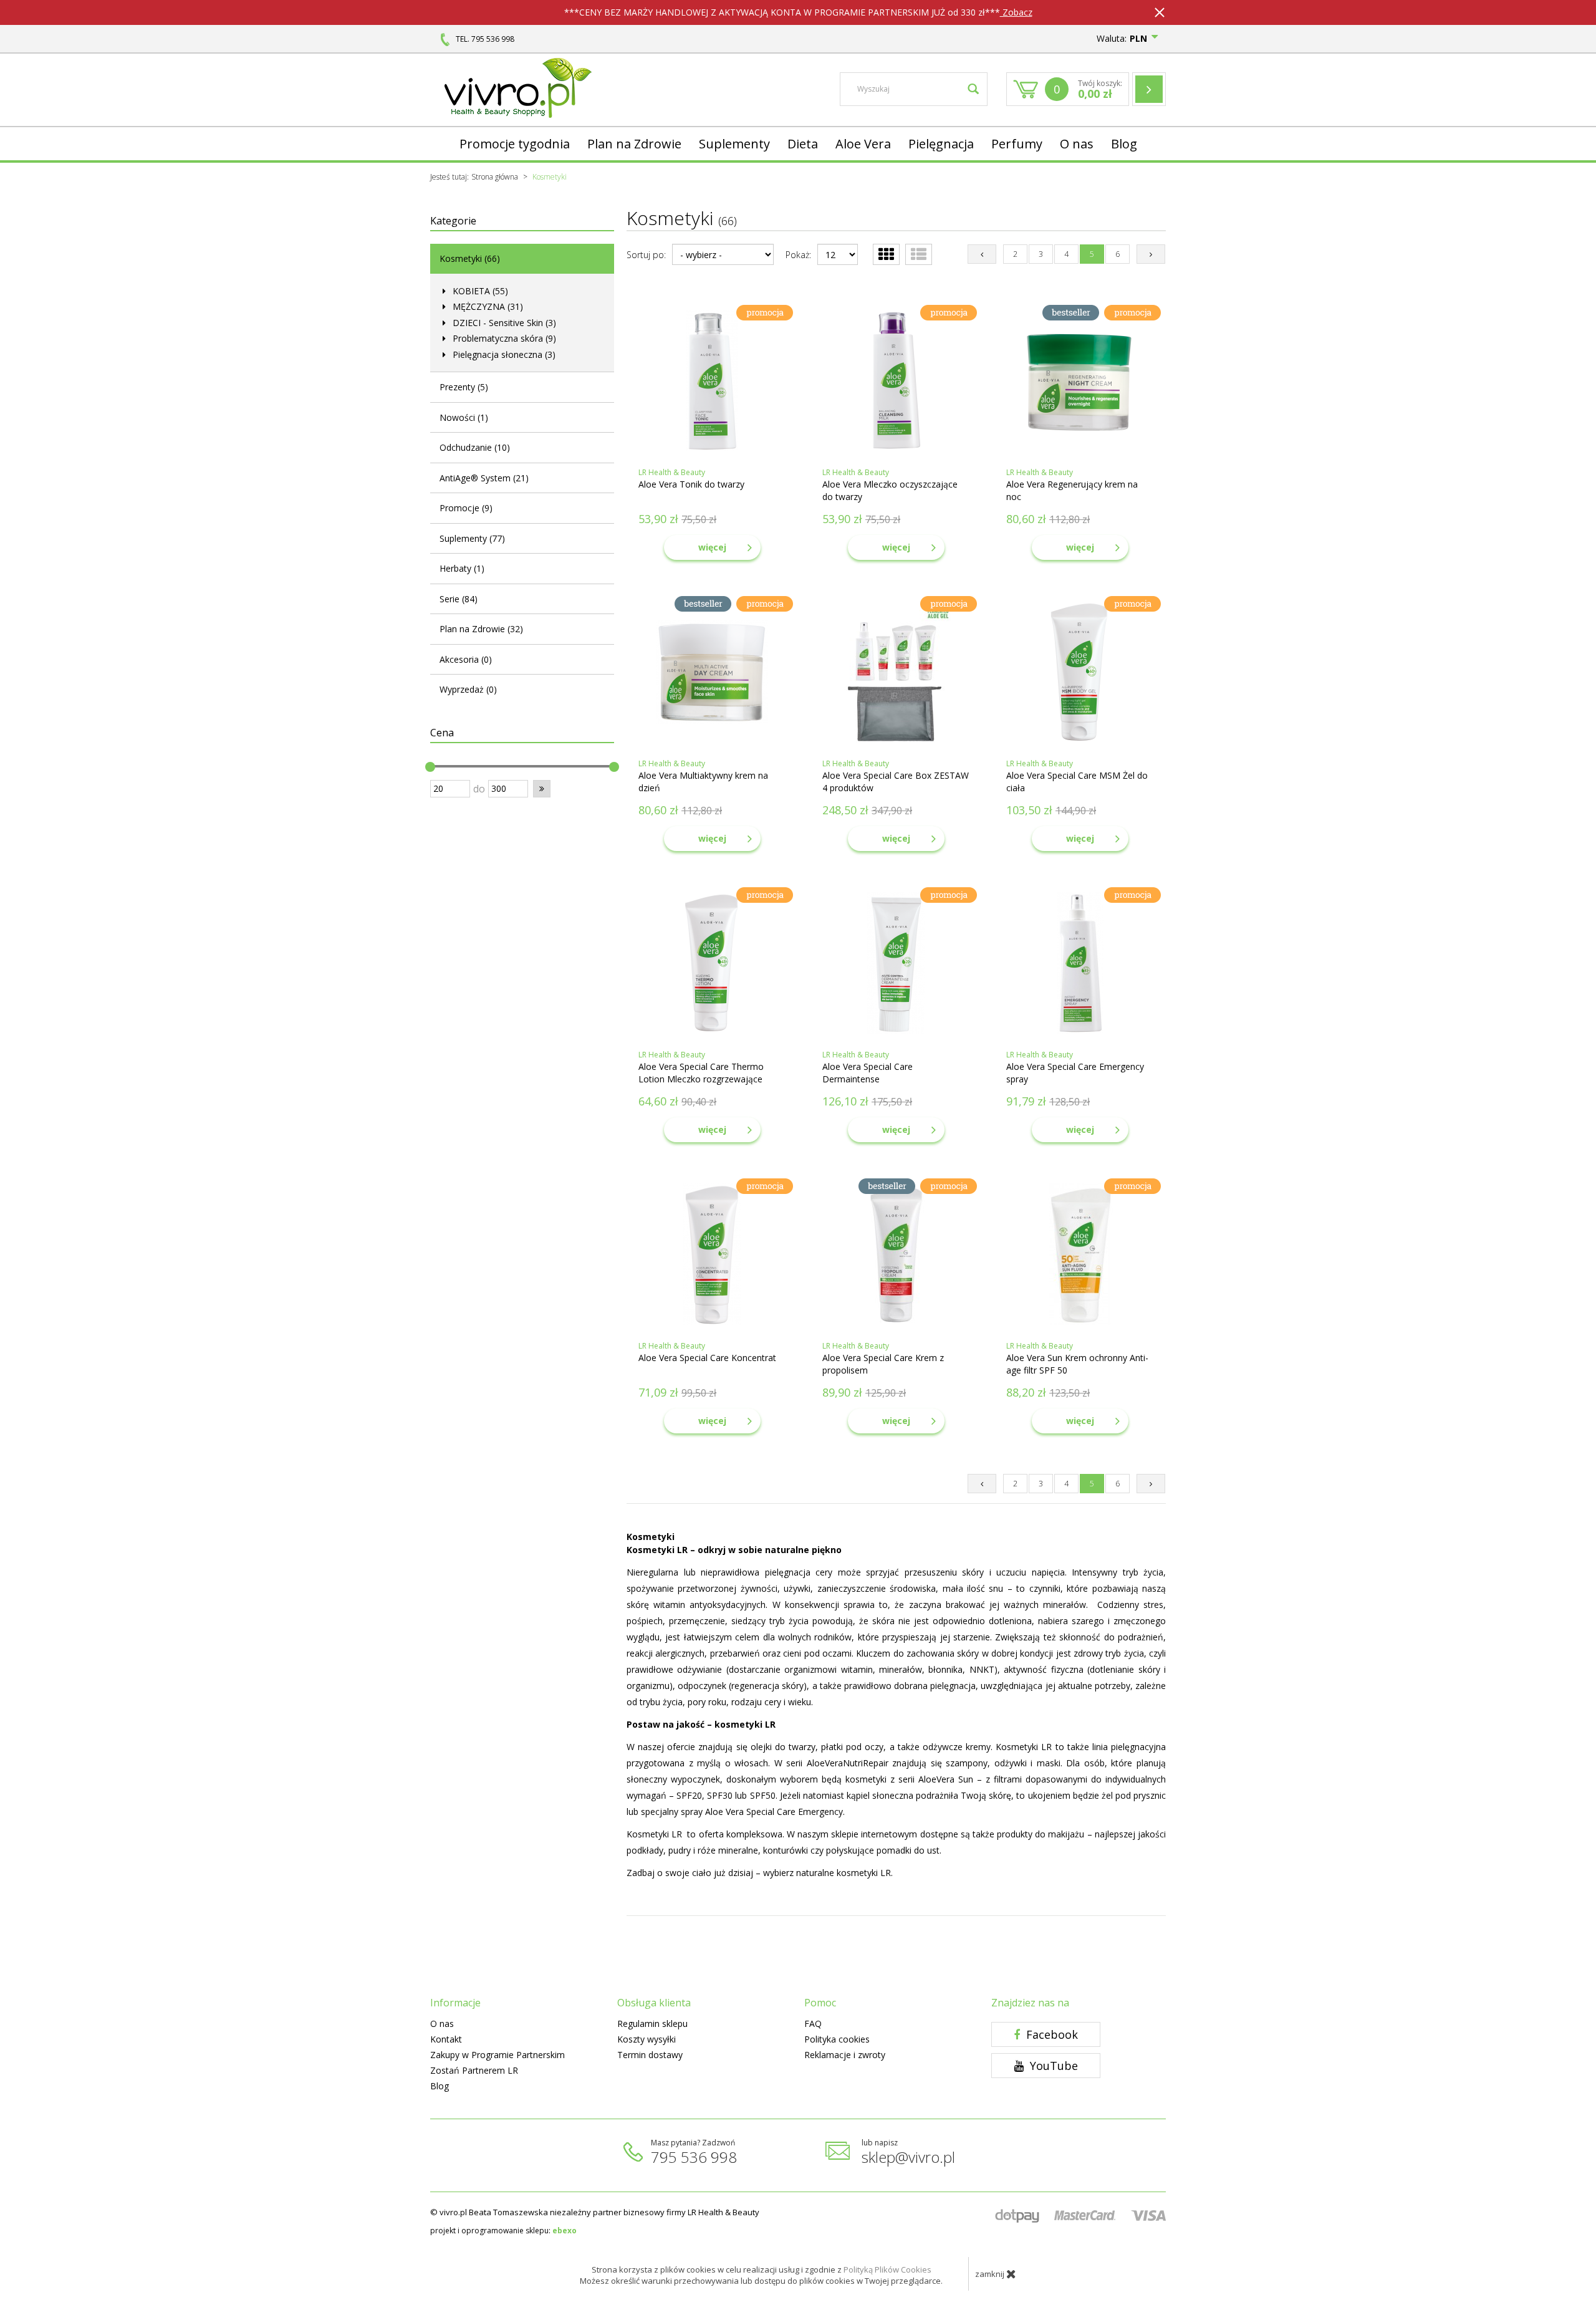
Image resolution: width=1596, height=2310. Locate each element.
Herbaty (462, 568)
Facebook (1050, 2034)
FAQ (813, 2024)
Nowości (464, 417)
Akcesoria (466, 659)
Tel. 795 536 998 (485, 39)
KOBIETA (479, 291)
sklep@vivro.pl (908, 2157)
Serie (459, 599)
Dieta (803, 144)
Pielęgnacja (941, 144)
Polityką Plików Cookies (887, 2269)
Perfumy (1017, 144)
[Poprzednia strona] (982, 254)
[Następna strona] (1151, 254)
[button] (542, 789)
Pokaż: (798, 255)
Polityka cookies (837, 2039)
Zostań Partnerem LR (474, 2070)
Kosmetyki (470, 258)
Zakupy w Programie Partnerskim (498, 2055)
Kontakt (446, 2039)
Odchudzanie (475, 447)
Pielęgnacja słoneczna (503, 354)
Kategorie (453, 221)
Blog (1124, 144)
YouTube (1052, 2066)
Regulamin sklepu (652, 2024)
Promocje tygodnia (515, 144)
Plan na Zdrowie (634, 144)
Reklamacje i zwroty (845, 2055)
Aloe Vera (863, 144)
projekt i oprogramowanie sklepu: (503, 2231)
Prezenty (464, 387)
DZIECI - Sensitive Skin (503, 323)
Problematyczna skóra (503, 338)
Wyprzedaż (468, 689)
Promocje (466, 508)
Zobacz (1016, 12)
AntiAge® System (484, 478)
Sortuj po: (646, 255)
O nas (1077, 144)
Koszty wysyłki (647, 2039)
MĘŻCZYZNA (487, 306)
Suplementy (734, 144)
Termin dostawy (650, 2055)
